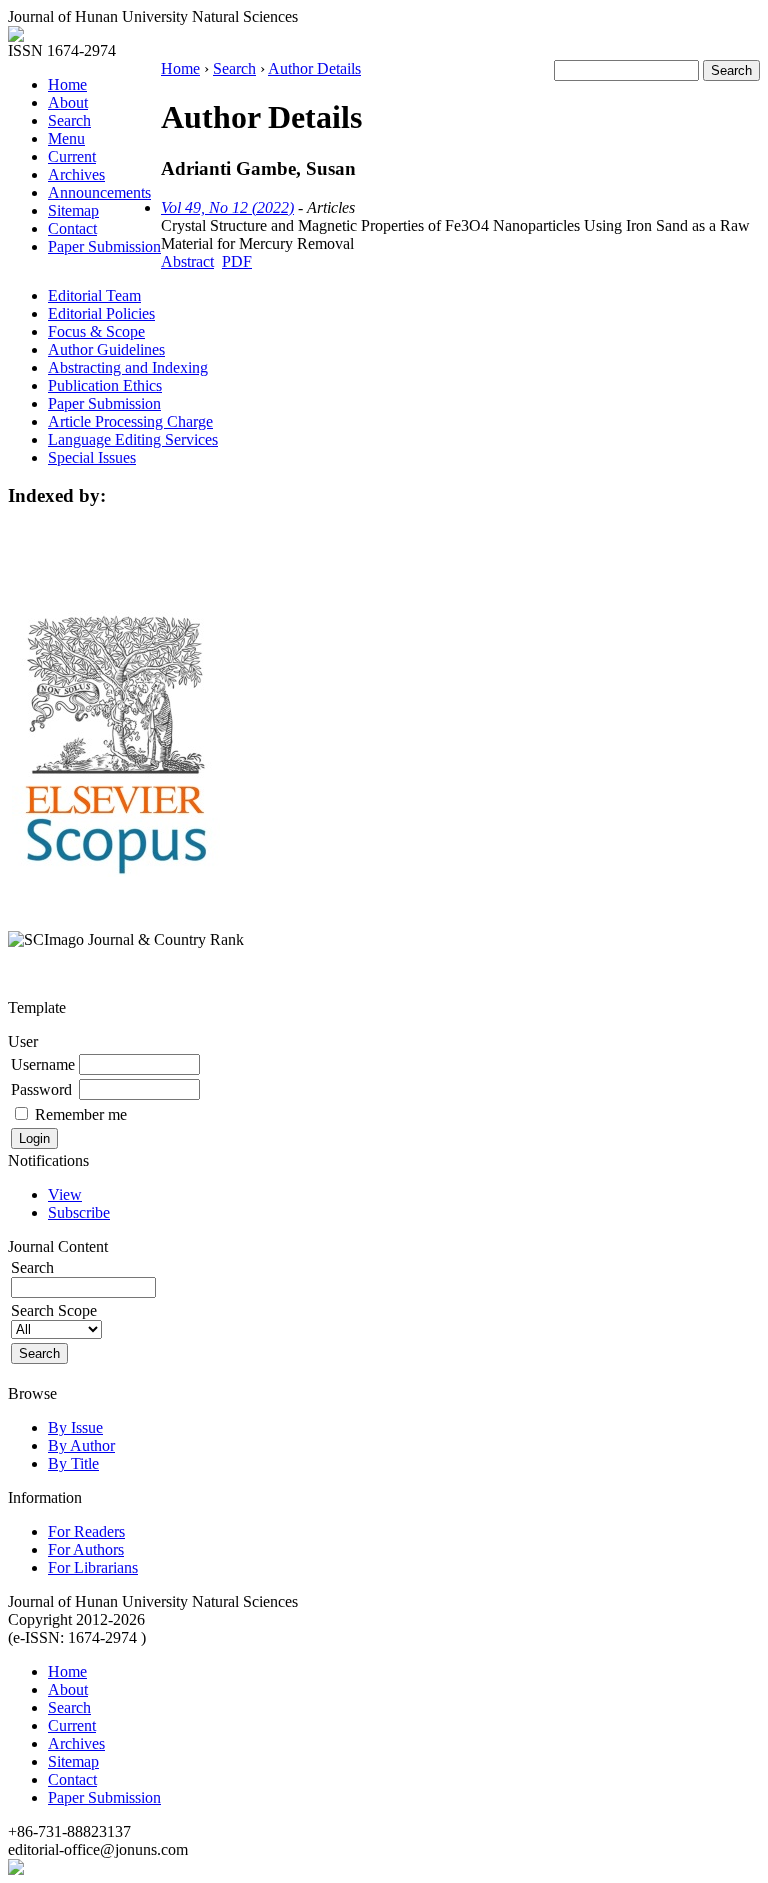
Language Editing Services (133, 439)
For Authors (86, 1549)
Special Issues (92, 457)
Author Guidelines (106, 349)
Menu (66, 138)
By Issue (75, 1427)
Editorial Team (94, 295)
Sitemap (73, 210)
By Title (73, 1463)
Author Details (314, 68)
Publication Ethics (105, 385)
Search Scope (54, 1310)
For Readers (86, 1531)
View (65, 1194)
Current (72, 156)
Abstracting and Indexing (128, 367)
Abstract (187, 261)
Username (43, 1064)
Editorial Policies (101, 313)
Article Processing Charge (130, 421)
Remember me (81, 1114)
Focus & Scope (96, 331)
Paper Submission (104, 246)
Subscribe (79, 1212)
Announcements (99, 192)
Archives (76, 174)
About (68, 102)
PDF (237, 261)
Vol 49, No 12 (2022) (227, 207)
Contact (72, 228)
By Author (81, 1445)
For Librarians (93, 1567)
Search (69, 120)
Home (67, 84)
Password (41, 1089)
